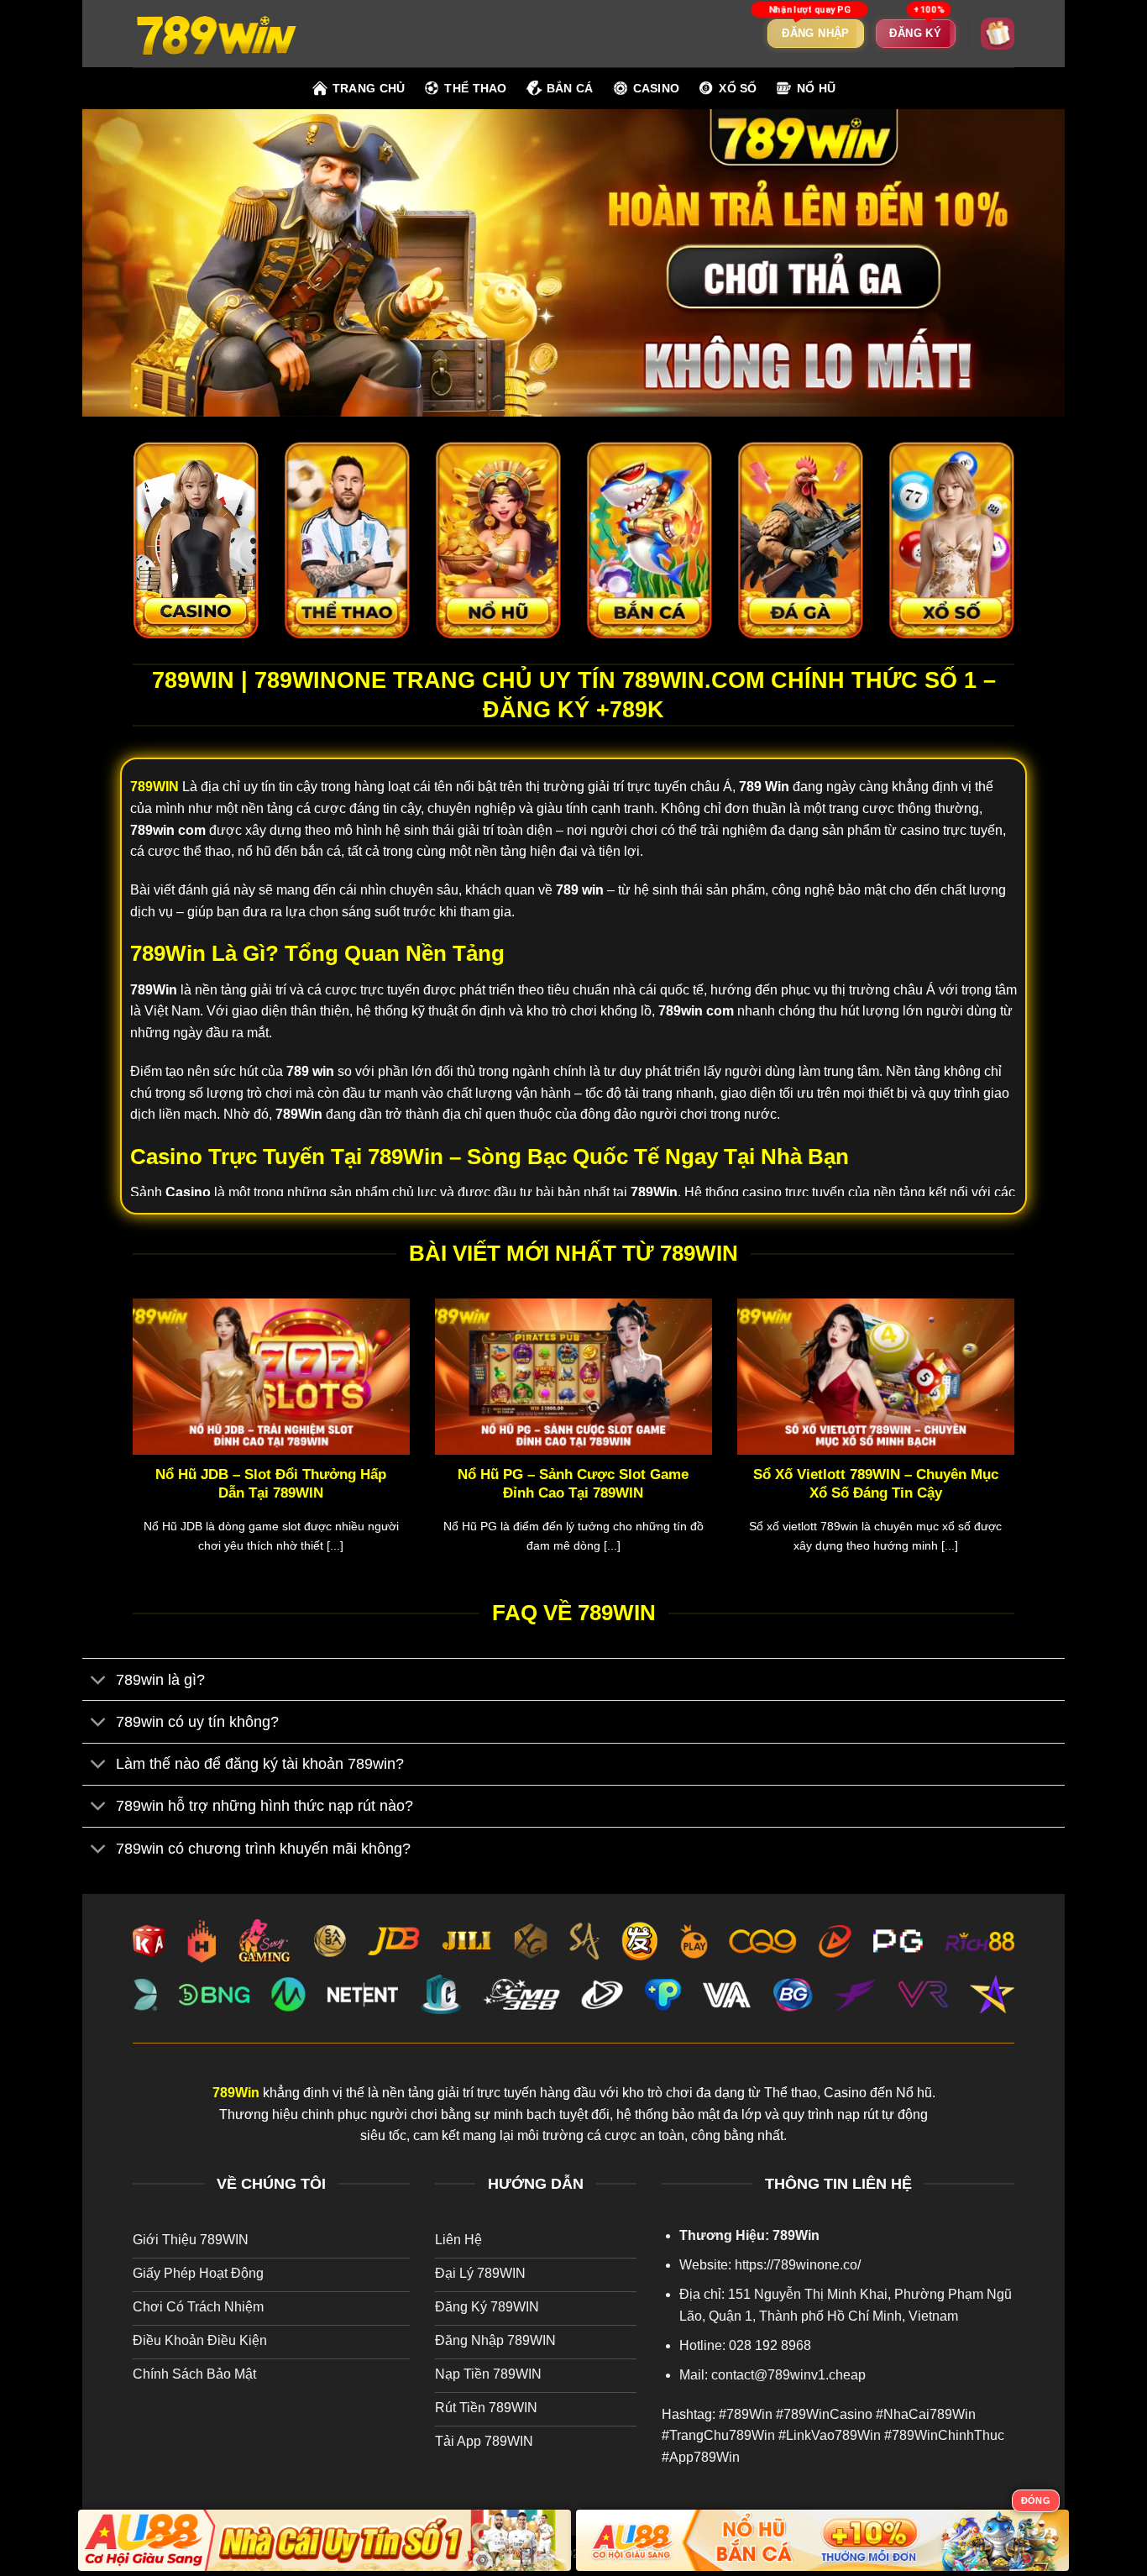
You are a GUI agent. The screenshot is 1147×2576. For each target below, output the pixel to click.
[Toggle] (99, 1681)
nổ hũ (816, 88)
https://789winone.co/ (798, 2265)
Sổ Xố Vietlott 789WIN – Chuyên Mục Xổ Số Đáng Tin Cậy (876, 1484)
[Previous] (129, 1447)
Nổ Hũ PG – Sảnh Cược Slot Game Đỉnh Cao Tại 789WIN (573, 1484)
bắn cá (570, 88)
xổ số (738, 88)
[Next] (1018, 1447)
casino (657, 88)
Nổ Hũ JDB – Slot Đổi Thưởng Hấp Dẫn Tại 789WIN (271, 1484)
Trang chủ (369, 88)
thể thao (475, 88)
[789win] (217, 33)
